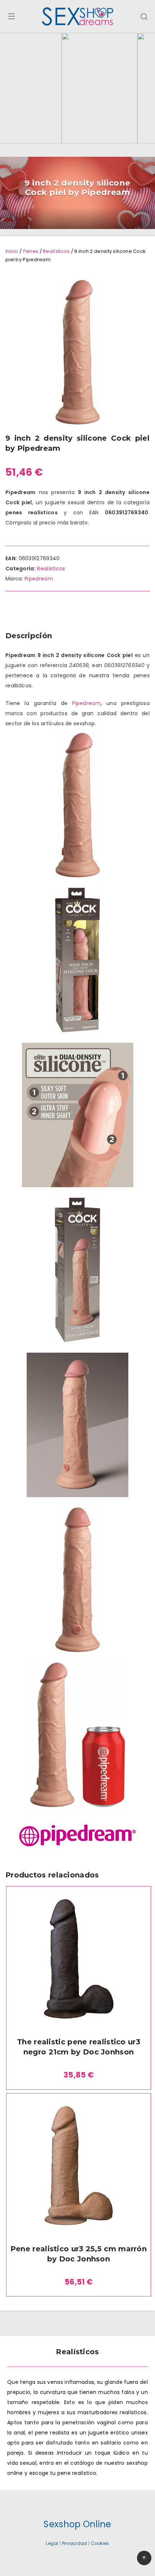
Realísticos (56, 251)
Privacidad (75, 2543)
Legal (52, 2543)
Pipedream (39, 579)
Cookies (100, 2543)
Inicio (12, 251)
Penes (31, 251)
